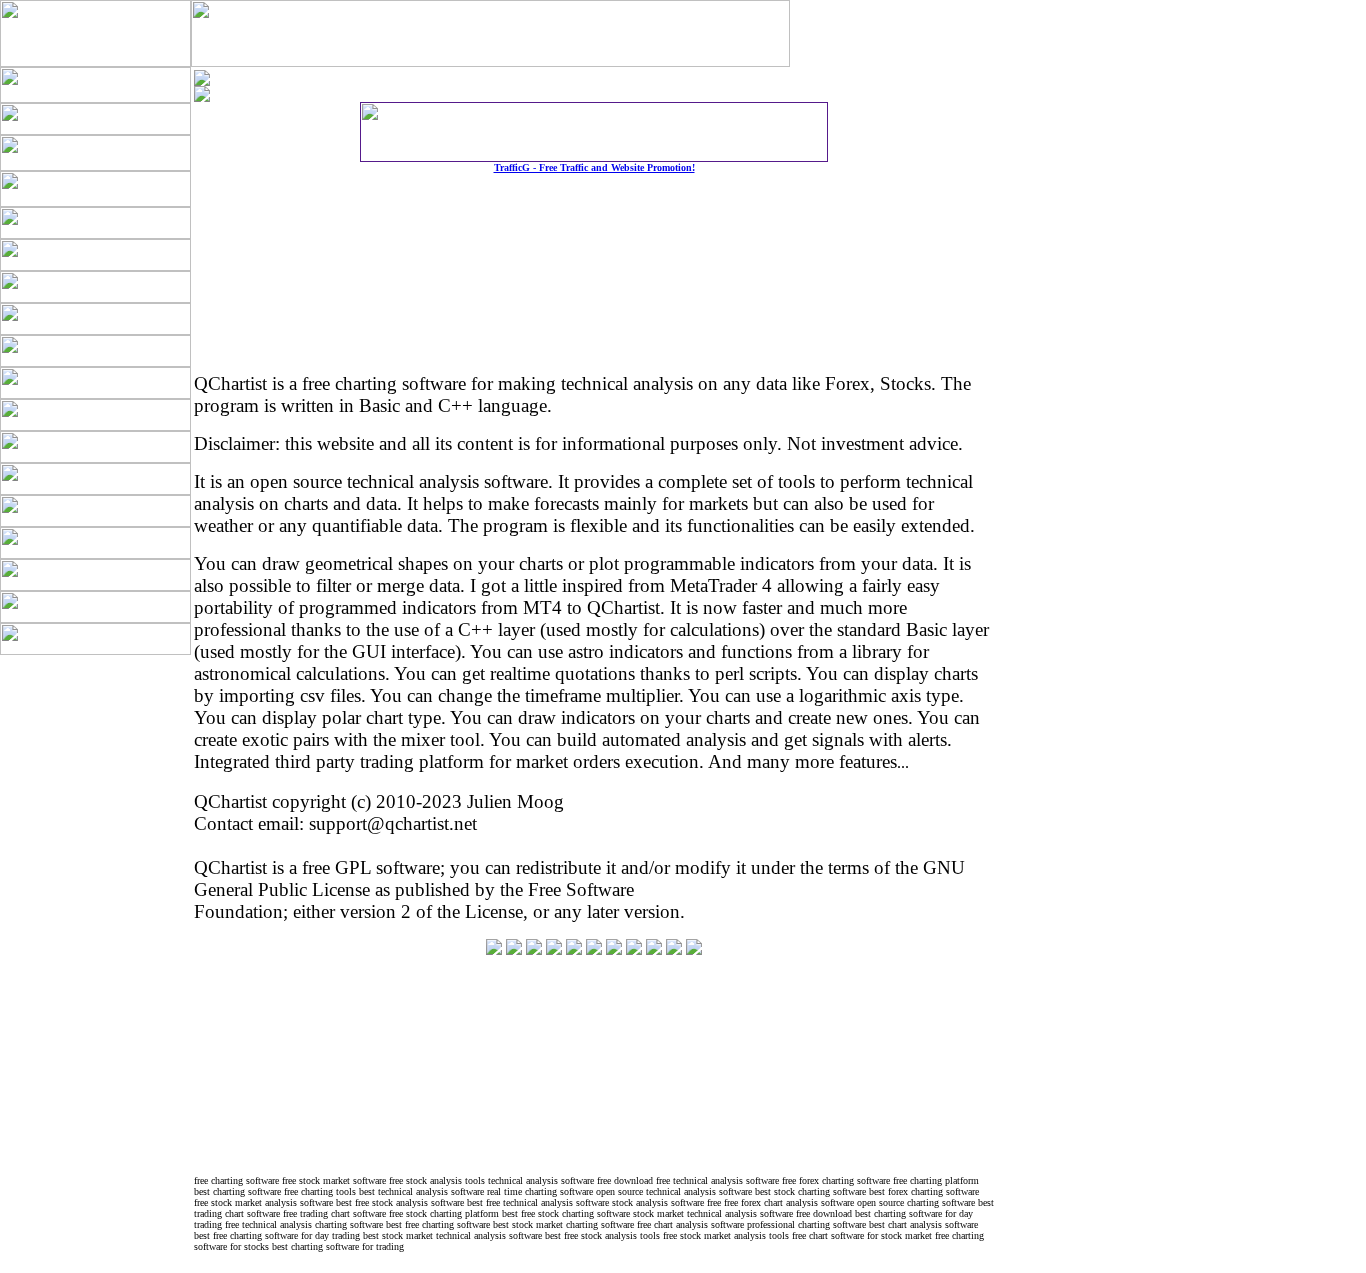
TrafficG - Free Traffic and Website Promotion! (594, 167)
